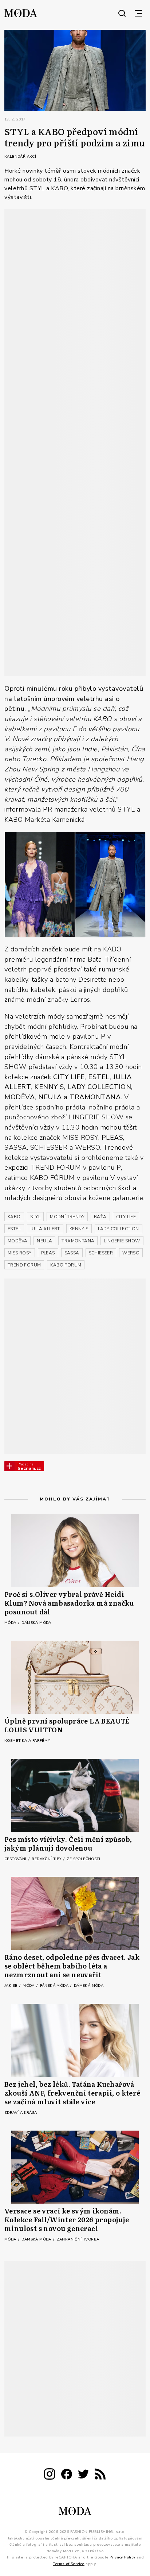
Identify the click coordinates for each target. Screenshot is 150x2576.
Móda (11, 1623)
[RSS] (100, 2475)
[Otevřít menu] (138, 13)
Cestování (16, 1859)
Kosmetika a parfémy (27, 1741)
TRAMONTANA (78, 1241)
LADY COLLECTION (119, 1229)
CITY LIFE (126, 1217)
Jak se (11, 1986)
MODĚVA (17, 1241)
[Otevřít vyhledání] (122, 13)
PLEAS (48, 1253)
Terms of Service (68, 2564)
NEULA (44, 1241)
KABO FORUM (66, 1265)
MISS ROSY (20, 1253)
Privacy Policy (123, 2557)
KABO (14, 1217)
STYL (35, 1217)
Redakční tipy (47, 1859)
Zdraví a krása (21, 2113)
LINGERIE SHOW (122, 1241)
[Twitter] (83, 2475)
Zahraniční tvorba (78, 2239)
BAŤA (100, 1217)
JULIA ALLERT (45, 1229)
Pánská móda (55, 1986)
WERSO (131, 1253)
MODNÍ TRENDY (67, 1217)
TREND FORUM (24, 1265)
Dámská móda (36, 1623)
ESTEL (14, 1229)
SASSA (72, 1253)
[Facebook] (67, 2475)
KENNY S (79, 1229)
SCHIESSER (101, 1253)
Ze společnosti (83, 1859)
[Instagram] (50, 2475)
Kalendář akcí (20, 157)
